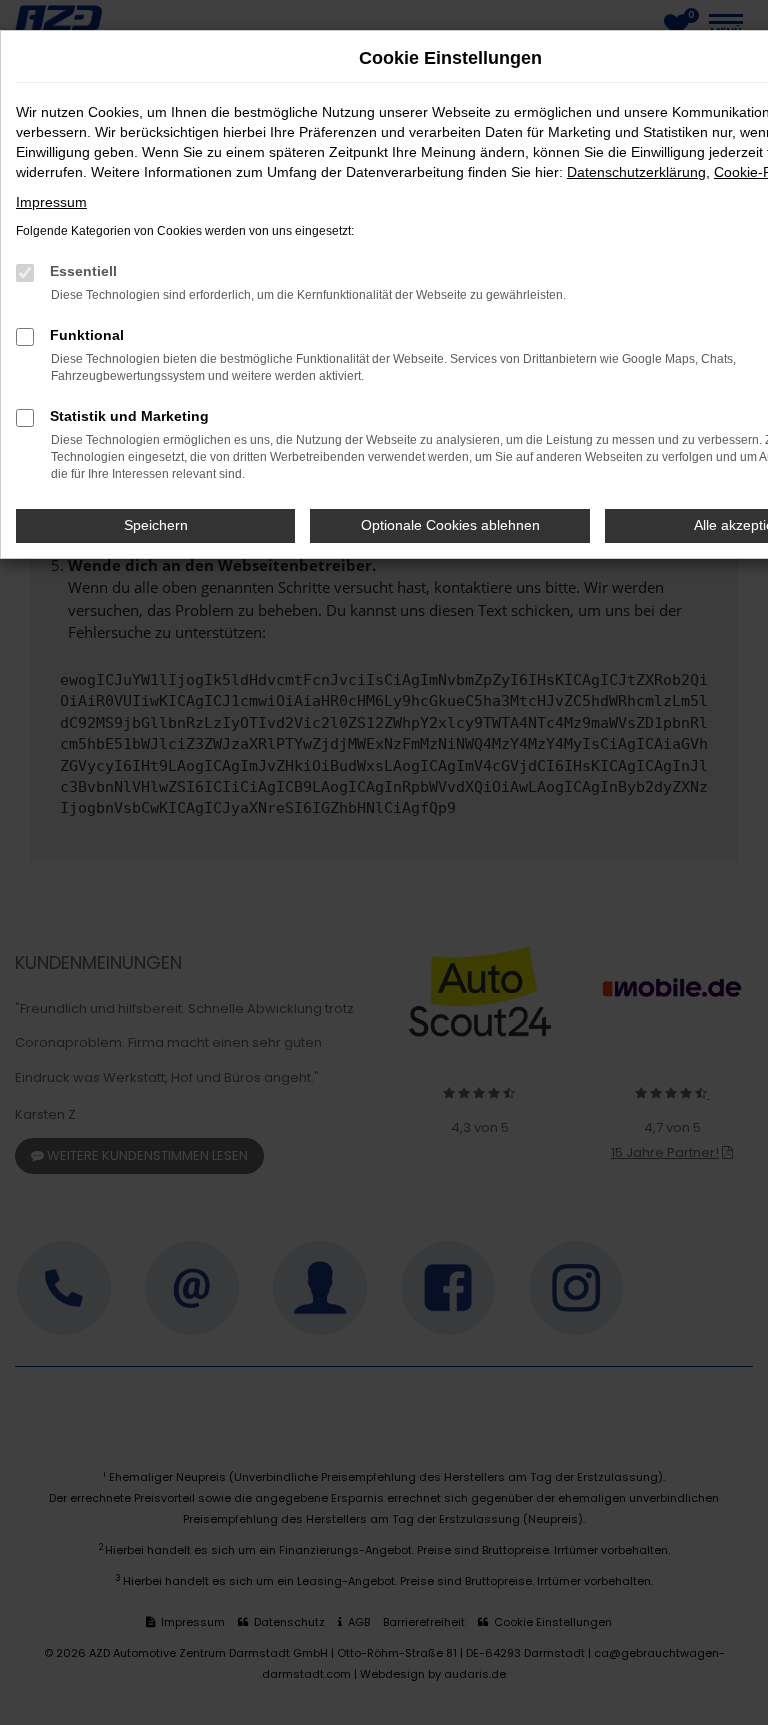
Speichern (156, 525)
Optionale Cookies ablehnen (450, 525)
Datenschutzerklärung (636, 172)
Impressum (51, 202)
